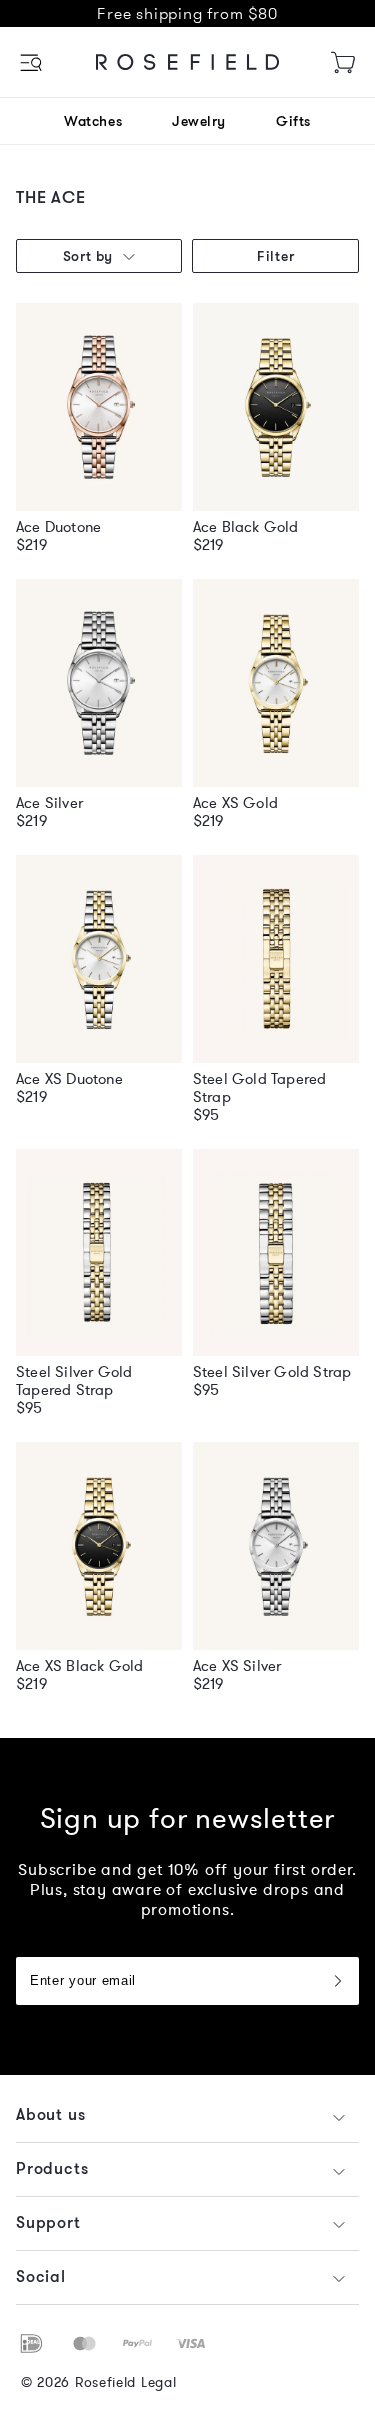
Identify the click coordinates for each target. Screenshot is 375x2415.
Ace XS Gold (235, 803)
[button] (32, 62)
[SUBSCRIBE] (337, 1981)
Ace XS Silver (237, 1666)
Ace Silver (49, 803)
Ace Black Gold (246, 527)
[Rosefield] (188, 62)
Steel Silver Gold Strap (272, 1372)
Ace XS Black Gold (79, 1666)
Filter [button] (275, 256)
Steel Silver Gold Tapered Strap (74, 1381)
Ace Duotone (58, 527)
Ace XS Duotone (69, 1079)
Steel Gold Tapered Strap (260, 1088)
